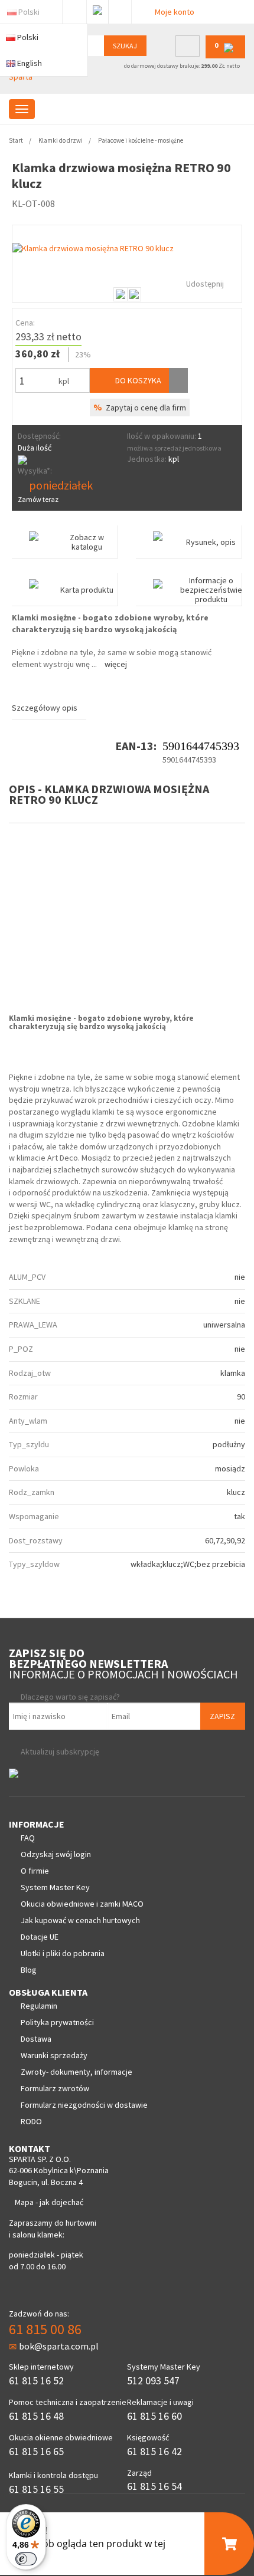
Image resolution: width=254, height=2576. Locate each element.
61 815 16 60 (154, 2416)
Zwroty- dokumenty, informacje (76, 2072)
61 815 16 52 (36, 2380)
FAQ (28, 1838)
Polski (29, 12)
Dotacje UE (40, 1937)
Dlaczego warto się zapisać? (70, 1697)
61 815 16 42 (154, 2451)
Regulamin (39, 2006)
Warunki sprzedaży (54, 2055)
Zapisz (222, 1716)
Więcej (116, 664)
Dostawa (36, 2039)
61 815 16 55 (36, 2489)
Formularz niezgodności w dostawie (84, 2105)
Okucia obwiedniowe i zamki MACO (82, 1904)
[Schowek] (178, 380)
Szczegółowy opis (45, 708)
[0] (225, 56)
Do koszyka (137, 380)
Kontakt (120, 9)
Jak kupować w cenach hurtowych (80, 1920)
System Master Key (55, 1887)
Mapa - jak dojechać (49, 2202)
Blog (29, 1970)
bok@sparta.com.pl (59, 2346)
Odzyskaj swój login (56, 1854)
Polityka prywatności (57, 2022)
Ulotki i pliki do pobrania (63, 1953)
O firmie (35, 1871)
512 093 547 (153, 2380)
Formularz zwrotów (55, 2088)
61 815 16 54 (154, 2486)
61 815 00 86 (45, 2329)
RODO (31, 2121)
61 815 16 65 (36, 2451)
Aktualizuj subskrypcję (60, 1752)
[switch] (26, 2559)
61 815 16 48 (36, 2416)
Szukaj (125, 46)
